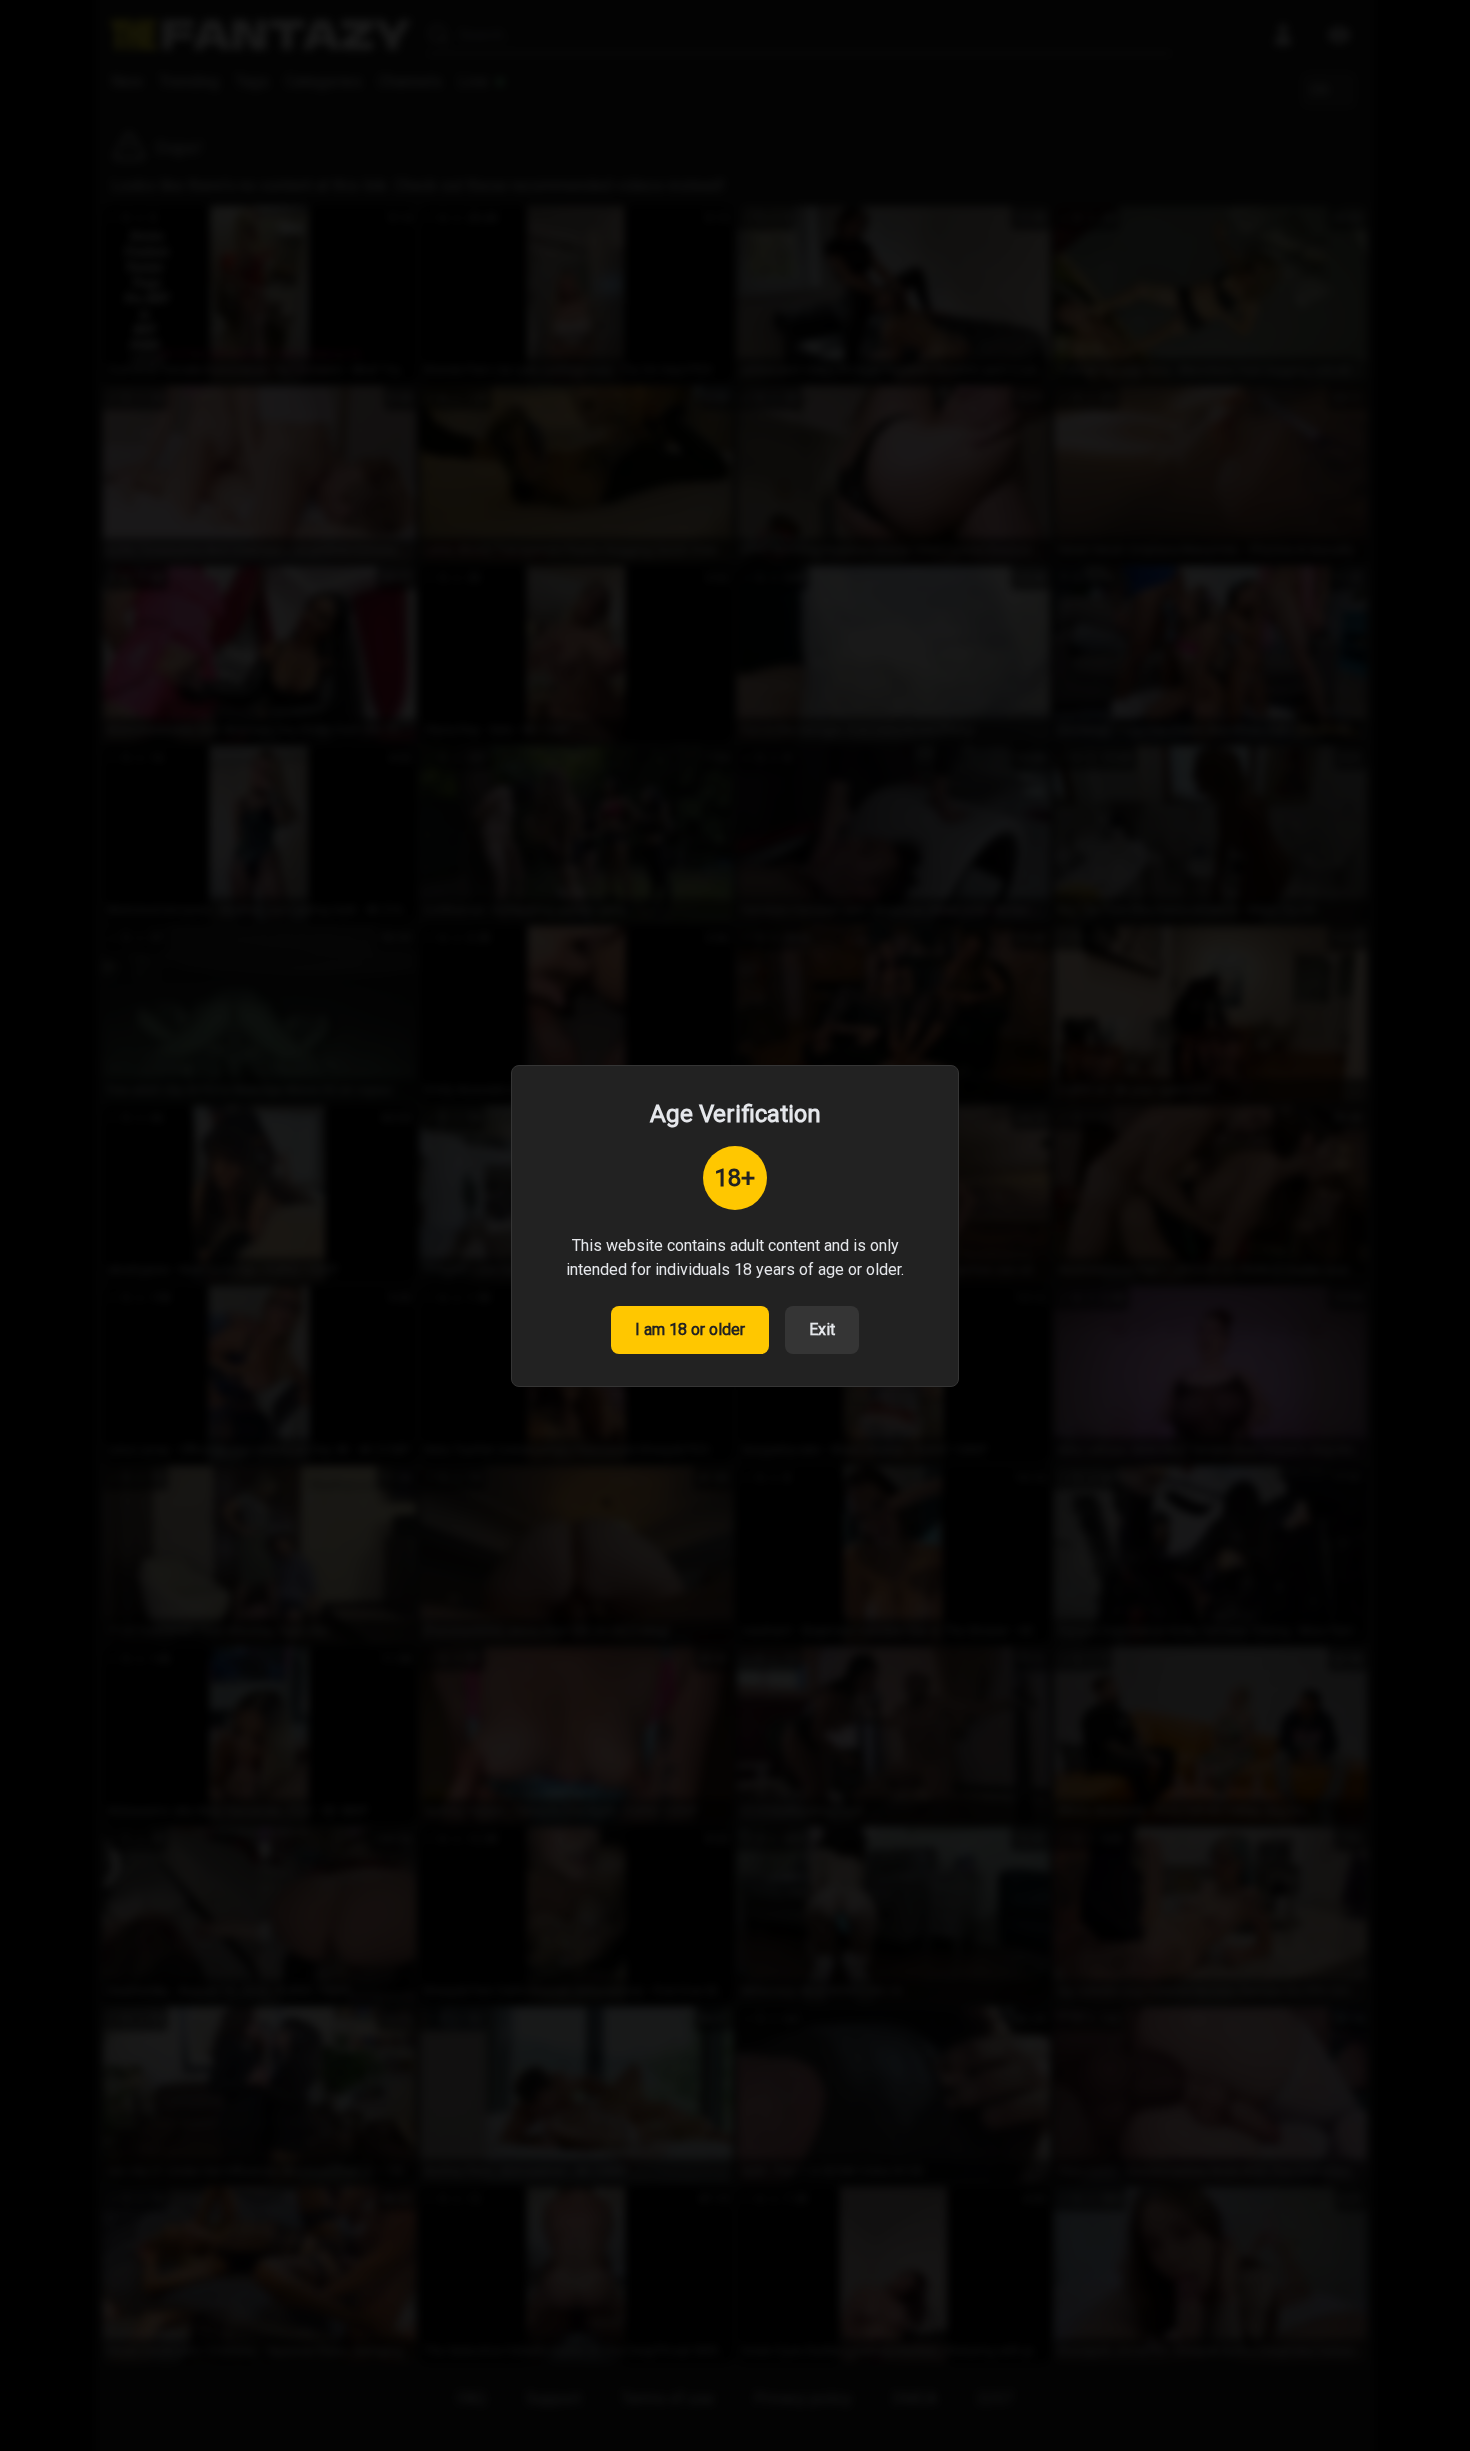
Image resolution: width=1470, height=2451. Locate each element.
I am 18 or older (690, 1329)
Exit (822, 1329)
